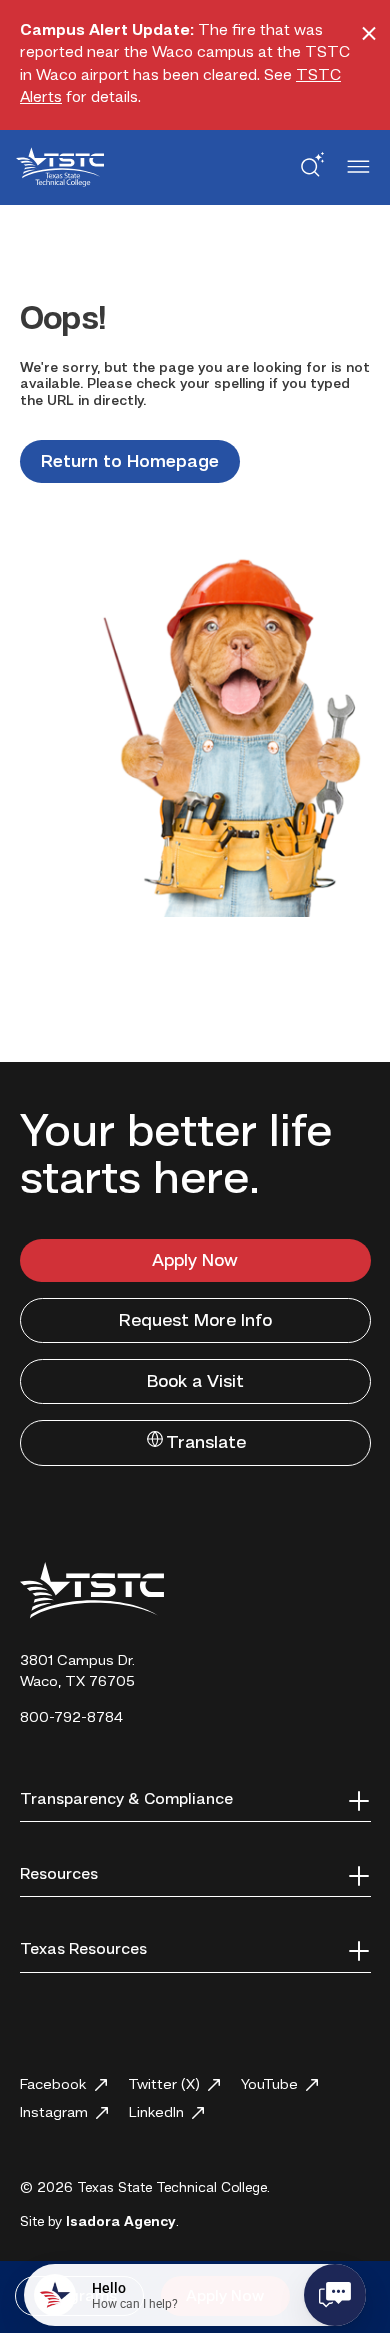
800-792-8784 (71, 1718)
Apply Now (195, 1261)
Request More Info (195, 1321)
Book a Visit (195, 1382)
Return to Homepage (130, 462)
